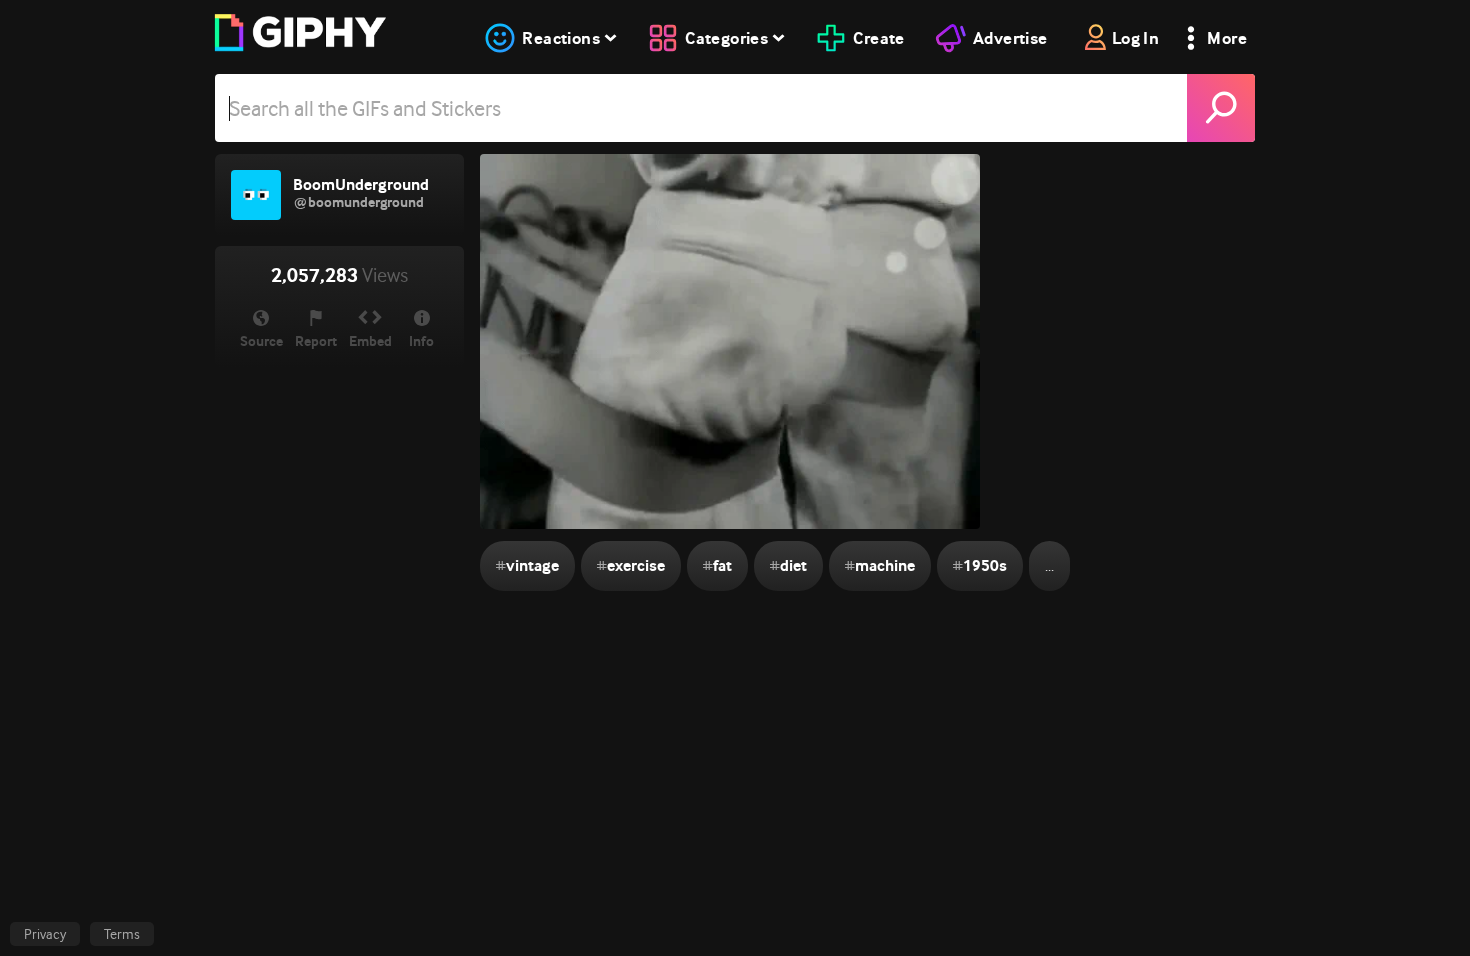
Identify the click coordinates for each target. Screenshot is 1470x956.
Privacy (45, 934)
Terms (122, 934)
